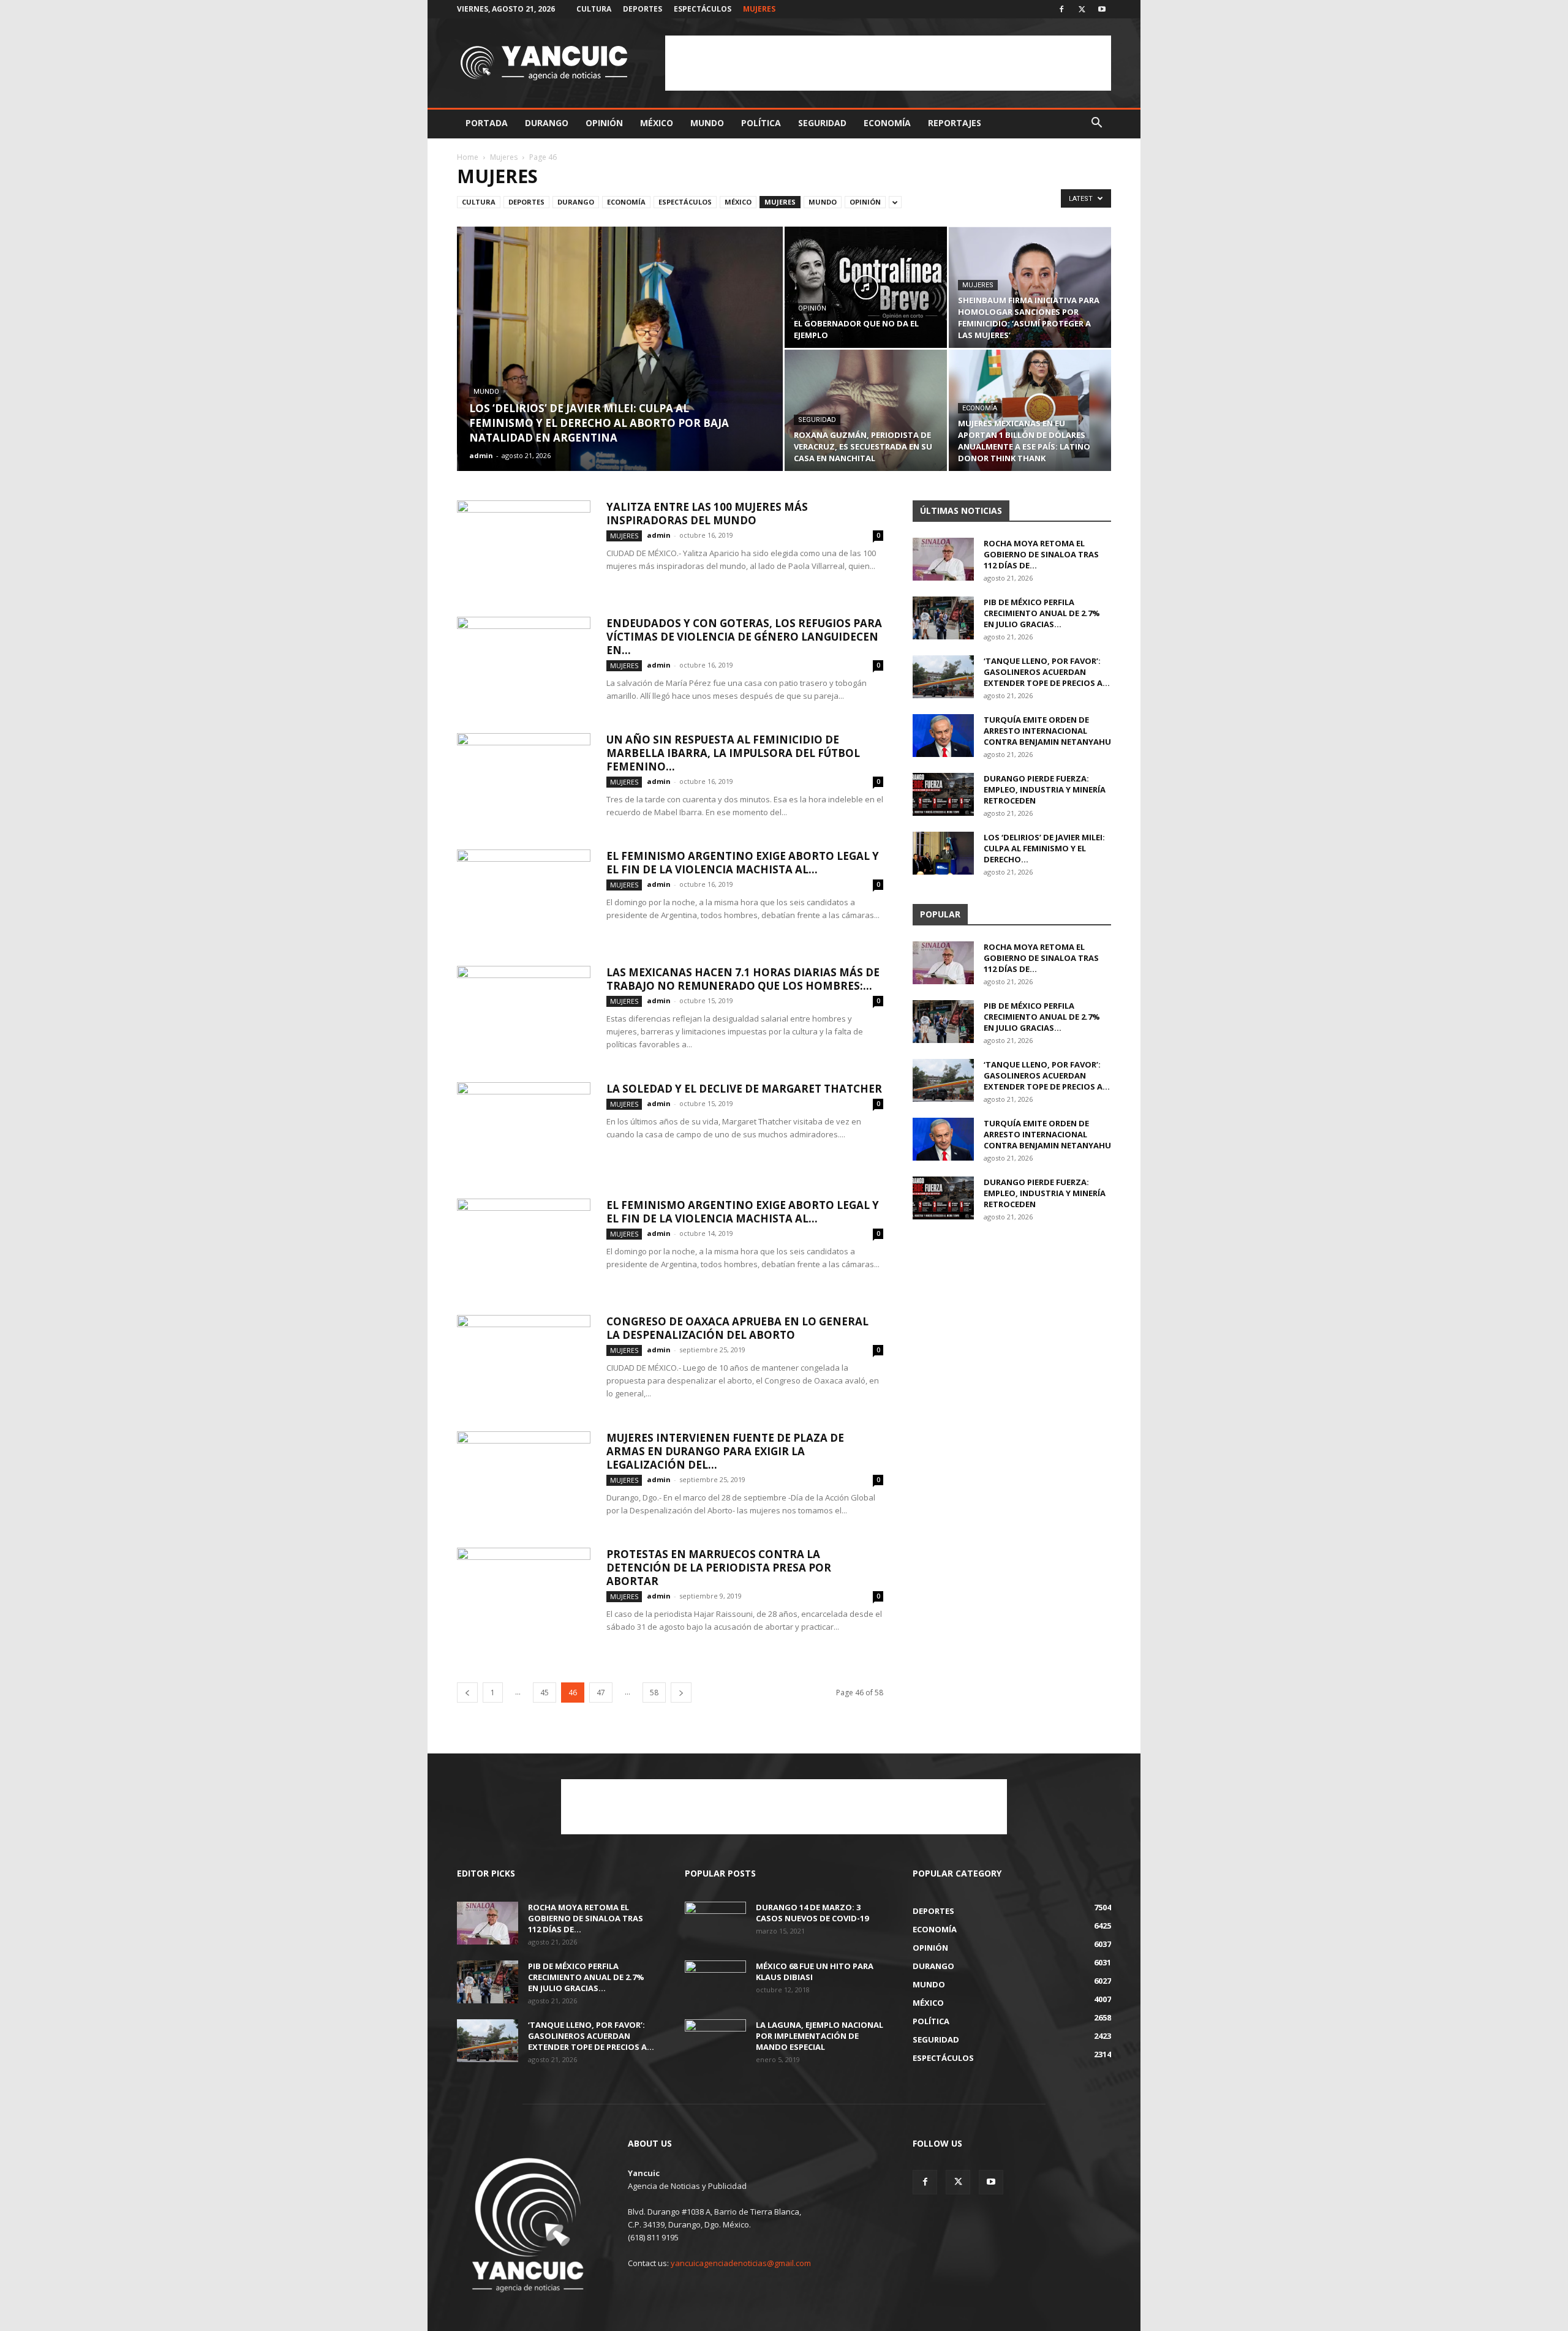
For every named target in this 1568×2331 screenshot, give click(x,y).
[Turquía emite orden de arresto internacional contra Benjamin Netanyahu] (943, 736)
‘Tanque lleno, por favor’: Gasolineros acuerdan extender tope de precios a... (1047, 672)
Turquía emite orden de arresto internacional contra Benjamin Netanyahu (1047, 731)
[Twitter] (1082, 9)
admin (481, 455)
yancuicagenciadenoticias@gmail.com (741, 2263)
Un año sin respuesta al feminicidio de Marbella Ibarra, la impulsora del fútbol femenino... (733, 753)
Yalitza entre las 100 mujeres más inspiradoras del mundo (707, 514)
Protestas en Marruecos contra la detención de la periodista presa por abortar (719, 1568)
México (657, 123)
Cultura (594, 9)
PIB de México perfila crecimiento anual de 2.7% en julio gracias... (1042, 613)
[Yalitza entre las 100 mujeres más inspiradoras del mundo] (524, 546)
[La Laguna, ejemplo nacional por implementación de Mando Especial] (715, 2041)
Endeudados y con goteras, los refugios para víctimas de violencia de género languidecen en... (744, 637)
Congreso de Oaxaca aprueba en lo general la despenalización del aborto (737, 1328)
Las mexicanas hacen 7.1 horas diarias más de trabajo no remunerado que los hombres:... (743, 979)
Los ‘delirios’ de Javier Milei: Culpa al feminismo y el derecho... (1044, 848)
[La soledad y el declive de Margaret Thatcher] (524, 1128)
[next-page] (681, 1693)
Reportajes (955, 123)
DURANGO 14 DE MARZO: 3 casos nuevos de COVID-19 (812, 1913)
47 (601, 1693)
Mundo (707, 123)
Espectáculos (703, 9)
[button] (1096, 124)
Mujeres (759, 9)
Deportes (643, 9)
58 (654, 1693)
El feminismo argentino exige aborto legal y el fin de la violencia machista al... (743, 863)
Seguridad (822, 123)
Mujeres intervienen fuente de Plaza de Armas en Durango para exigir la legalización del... (725, 1451)
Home (468, 157)
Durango (547, 123)
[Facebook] (1061, 9)
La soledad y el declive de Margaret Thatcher (744, 1089)
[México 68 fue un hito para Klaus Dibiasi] (715, 1982)
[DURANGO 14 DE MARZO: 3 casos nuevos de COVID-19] (715, 1923)
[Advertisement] (888, 63)
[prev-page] (467, 1693)
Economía (887, 123)
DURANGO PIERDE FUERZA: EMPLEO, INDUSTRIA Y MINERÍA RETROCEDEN (1045, 789)
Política (761, 123)
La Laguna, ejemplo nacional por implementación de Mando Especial (820, 2036)
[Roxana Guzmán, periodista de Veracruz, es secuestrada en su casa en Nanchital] (866, 410)
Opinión (604, 123)
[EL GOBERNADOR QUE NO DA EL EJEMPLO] (866, 287)
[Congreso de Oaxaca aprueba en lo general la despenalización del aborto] (524, 1361)
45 (545, 1693)
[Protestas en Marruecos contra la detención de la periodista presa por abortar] (524, 1594)
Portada (487, 123)
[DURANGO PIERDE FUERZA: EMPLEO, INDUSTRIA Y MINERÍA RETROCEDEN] (943, 794)
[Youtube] (1102, 9)
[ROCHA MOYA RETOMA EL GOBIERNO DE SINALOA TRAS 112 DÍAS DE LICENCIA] (943, 559)
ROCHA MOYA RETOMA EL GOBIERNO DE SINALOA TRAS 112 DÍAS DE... (1041, 554)
